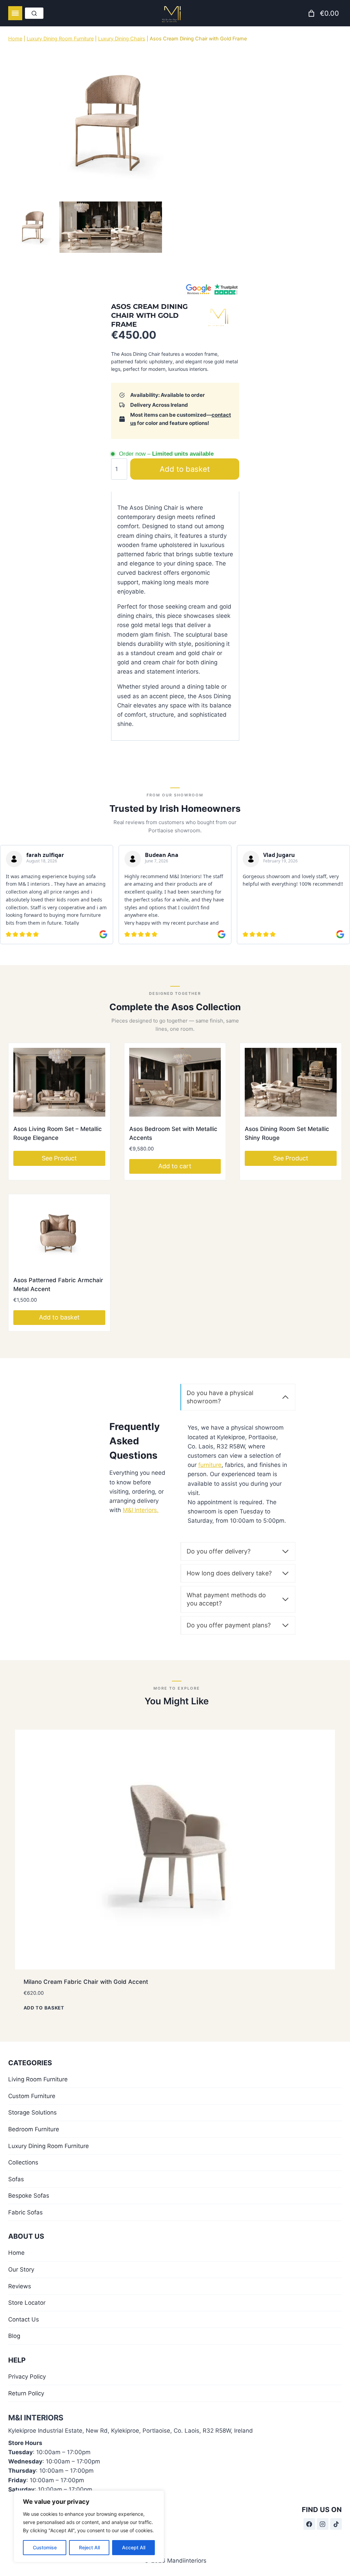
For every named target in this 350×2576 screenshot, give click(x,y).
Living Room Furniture (38, 2079)
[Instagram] (323, 2523)
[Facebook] (309, 2523)
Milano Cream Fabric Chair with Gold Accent (86, 1981)
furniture (210, 1464)
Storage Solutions (32, 2112)
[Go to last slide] (37, 227)
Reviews (20, 2286)
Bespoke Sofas (29, 2195)
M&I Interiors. (141, 1509)
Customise (45, 2547)
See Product (59, 1157)
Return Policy (26, 2393)
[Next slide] (184, 227)
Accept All (134, 2547)
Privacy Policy (27, 2376)
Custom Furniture (32, 2095)
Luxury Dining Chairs (122, 38)
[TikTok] (336, 2523)
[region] (89, 2526)
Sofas (16, 2178)
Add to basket (192, 469)
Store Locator (27, 2302)
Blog (14, 2335)
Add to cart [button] (175, 1165)
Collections (23, 2162)
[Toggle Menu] (15, 13)
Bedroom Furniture (34, 2129)
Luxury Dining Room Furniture (60, 38)
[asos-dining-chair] (111, 123)
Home (15, 38)
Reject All (89, 2547)
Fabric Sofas (25, 2212)
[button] (59, 227)
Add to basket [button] (59, 1317)
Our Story (21, 2269)
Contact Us (24, 2319)
